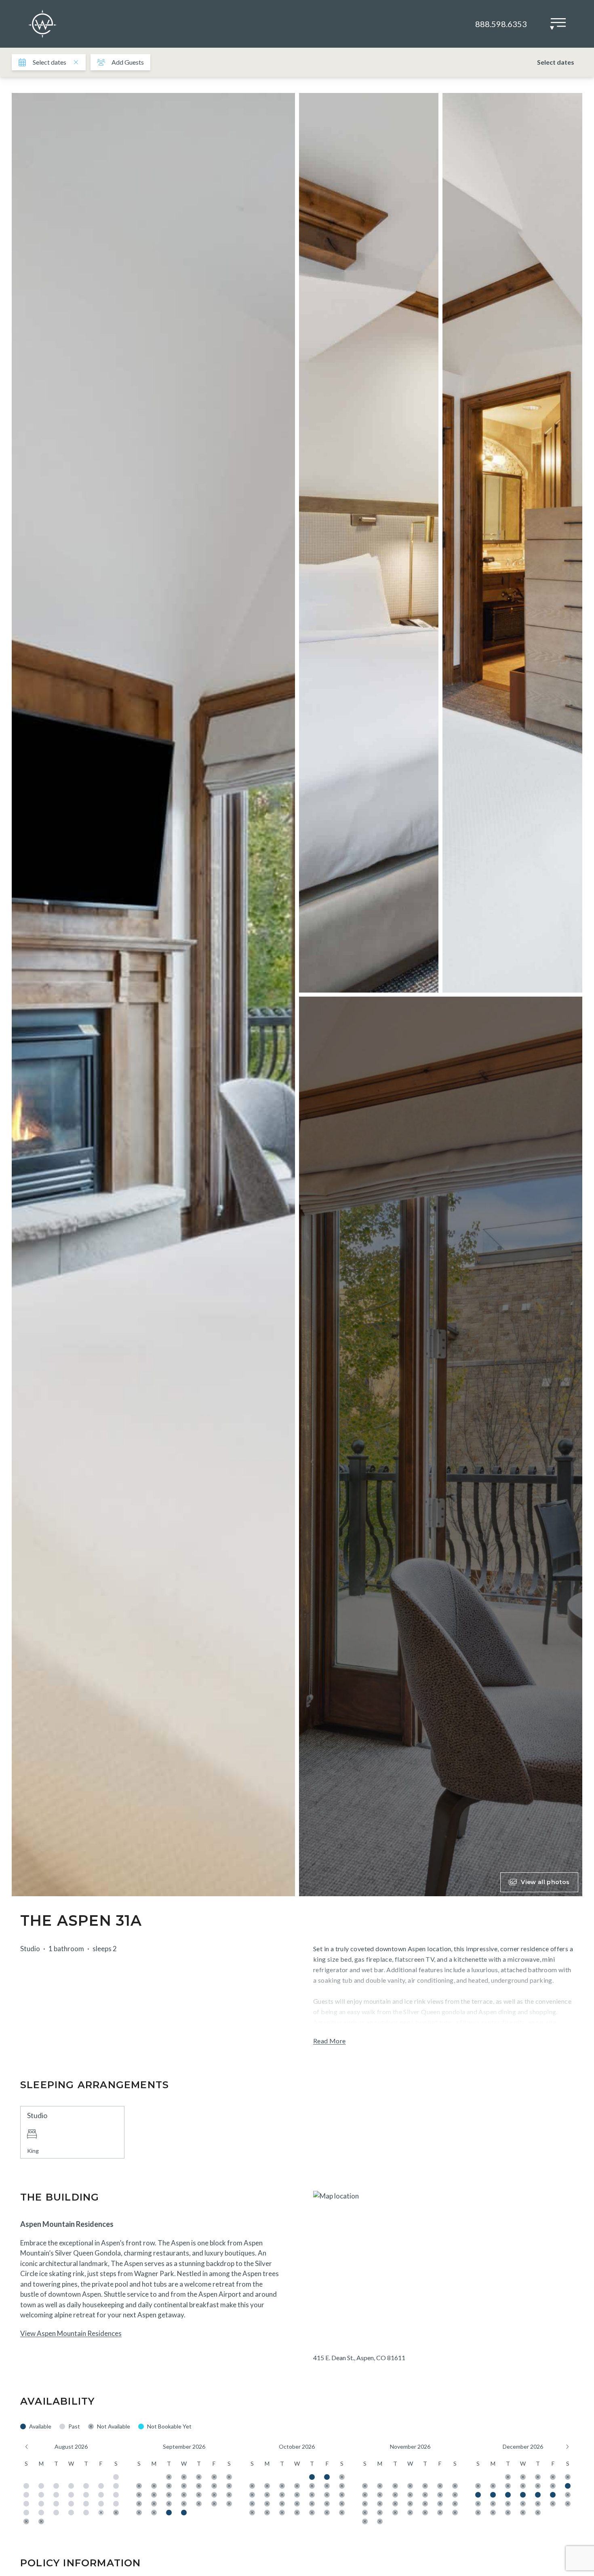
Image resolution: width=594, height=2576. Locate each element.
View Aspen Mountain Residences (71, 2333)
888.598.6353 (501, 24)
